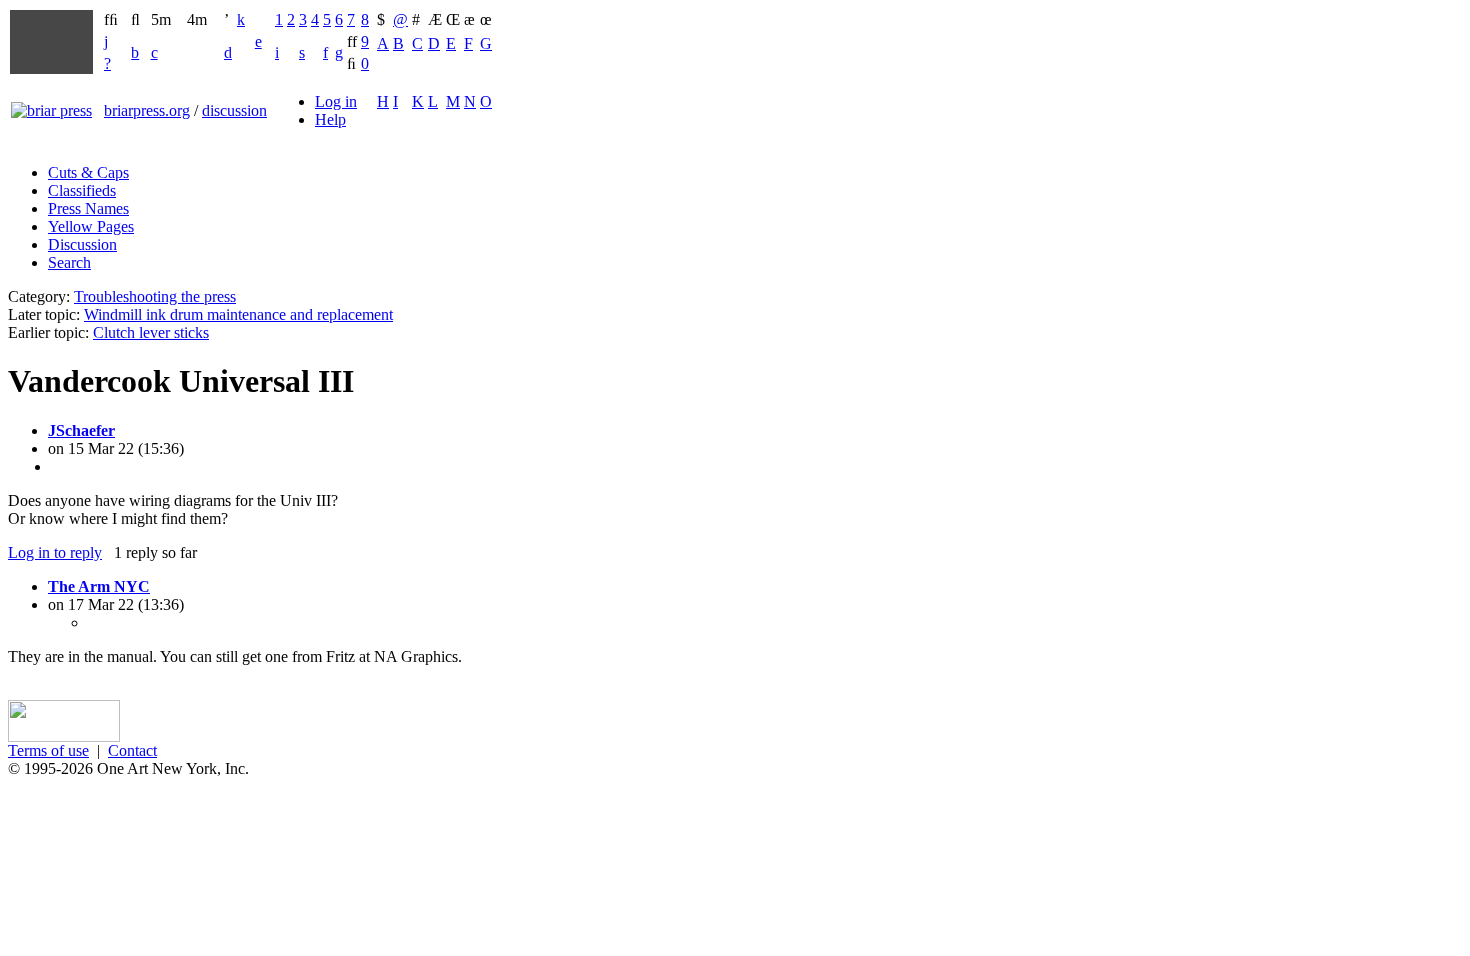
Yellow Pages (91, 226)
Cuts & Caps (88, 172)
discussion (234, 110)
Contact (132, 750)
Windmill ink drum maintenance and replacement (238, 314)
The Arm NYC (99, 586)
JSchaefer (81, 430)
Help (330, 119)
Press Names (88, 208)
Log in (336, 101)
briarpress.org (147, 110)
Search (69, 262)
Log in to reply (55, 552)
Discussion (82, 244)
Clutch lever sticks (151, 332)
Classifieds (82, 190)
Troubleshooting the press (155, 296)
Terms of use (48, 750)
